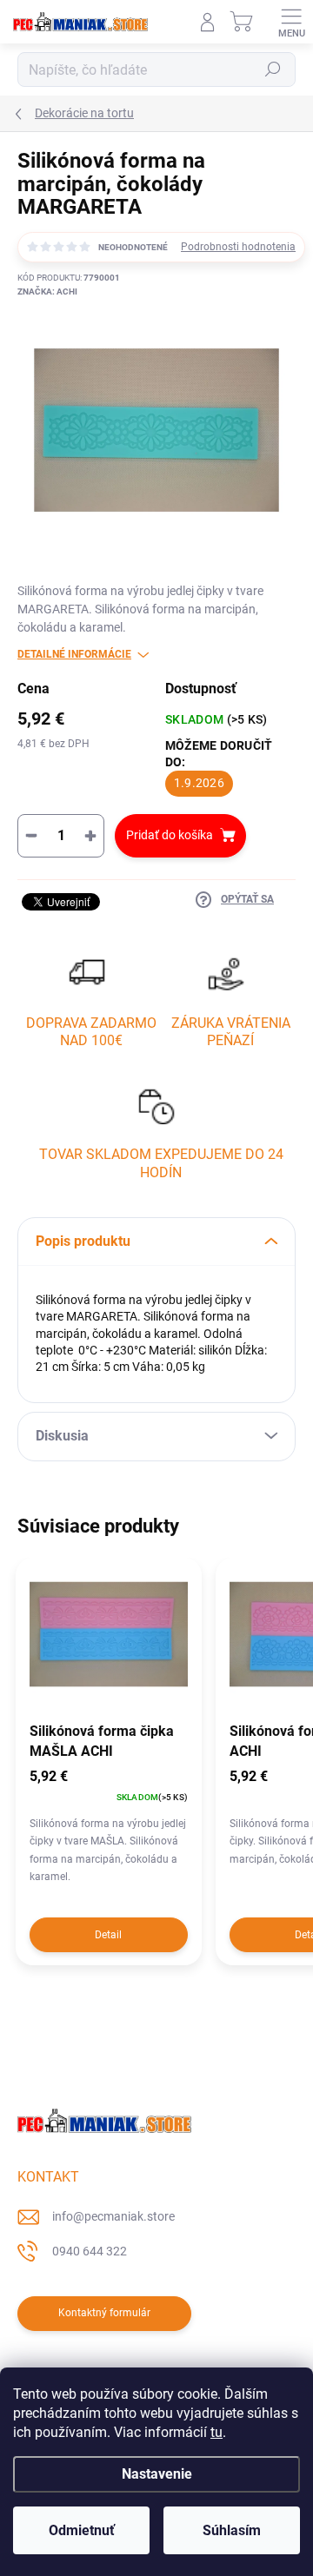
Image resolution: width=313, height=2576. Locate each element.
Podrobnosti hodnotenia (238, 247)
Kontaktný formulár (104, 2313)
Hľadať (273, 70)
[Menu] (291, 22)
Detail (108, 1935)
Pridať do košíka (170, 835)
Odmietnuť (82, 2530)
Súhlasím (232, 2530)
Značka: (47, 291)
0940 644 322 (90, 2251)
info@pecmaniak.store (113, 2216)
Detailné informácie (74, 654)
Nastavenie (157, 2474)
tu (216, 2432)
